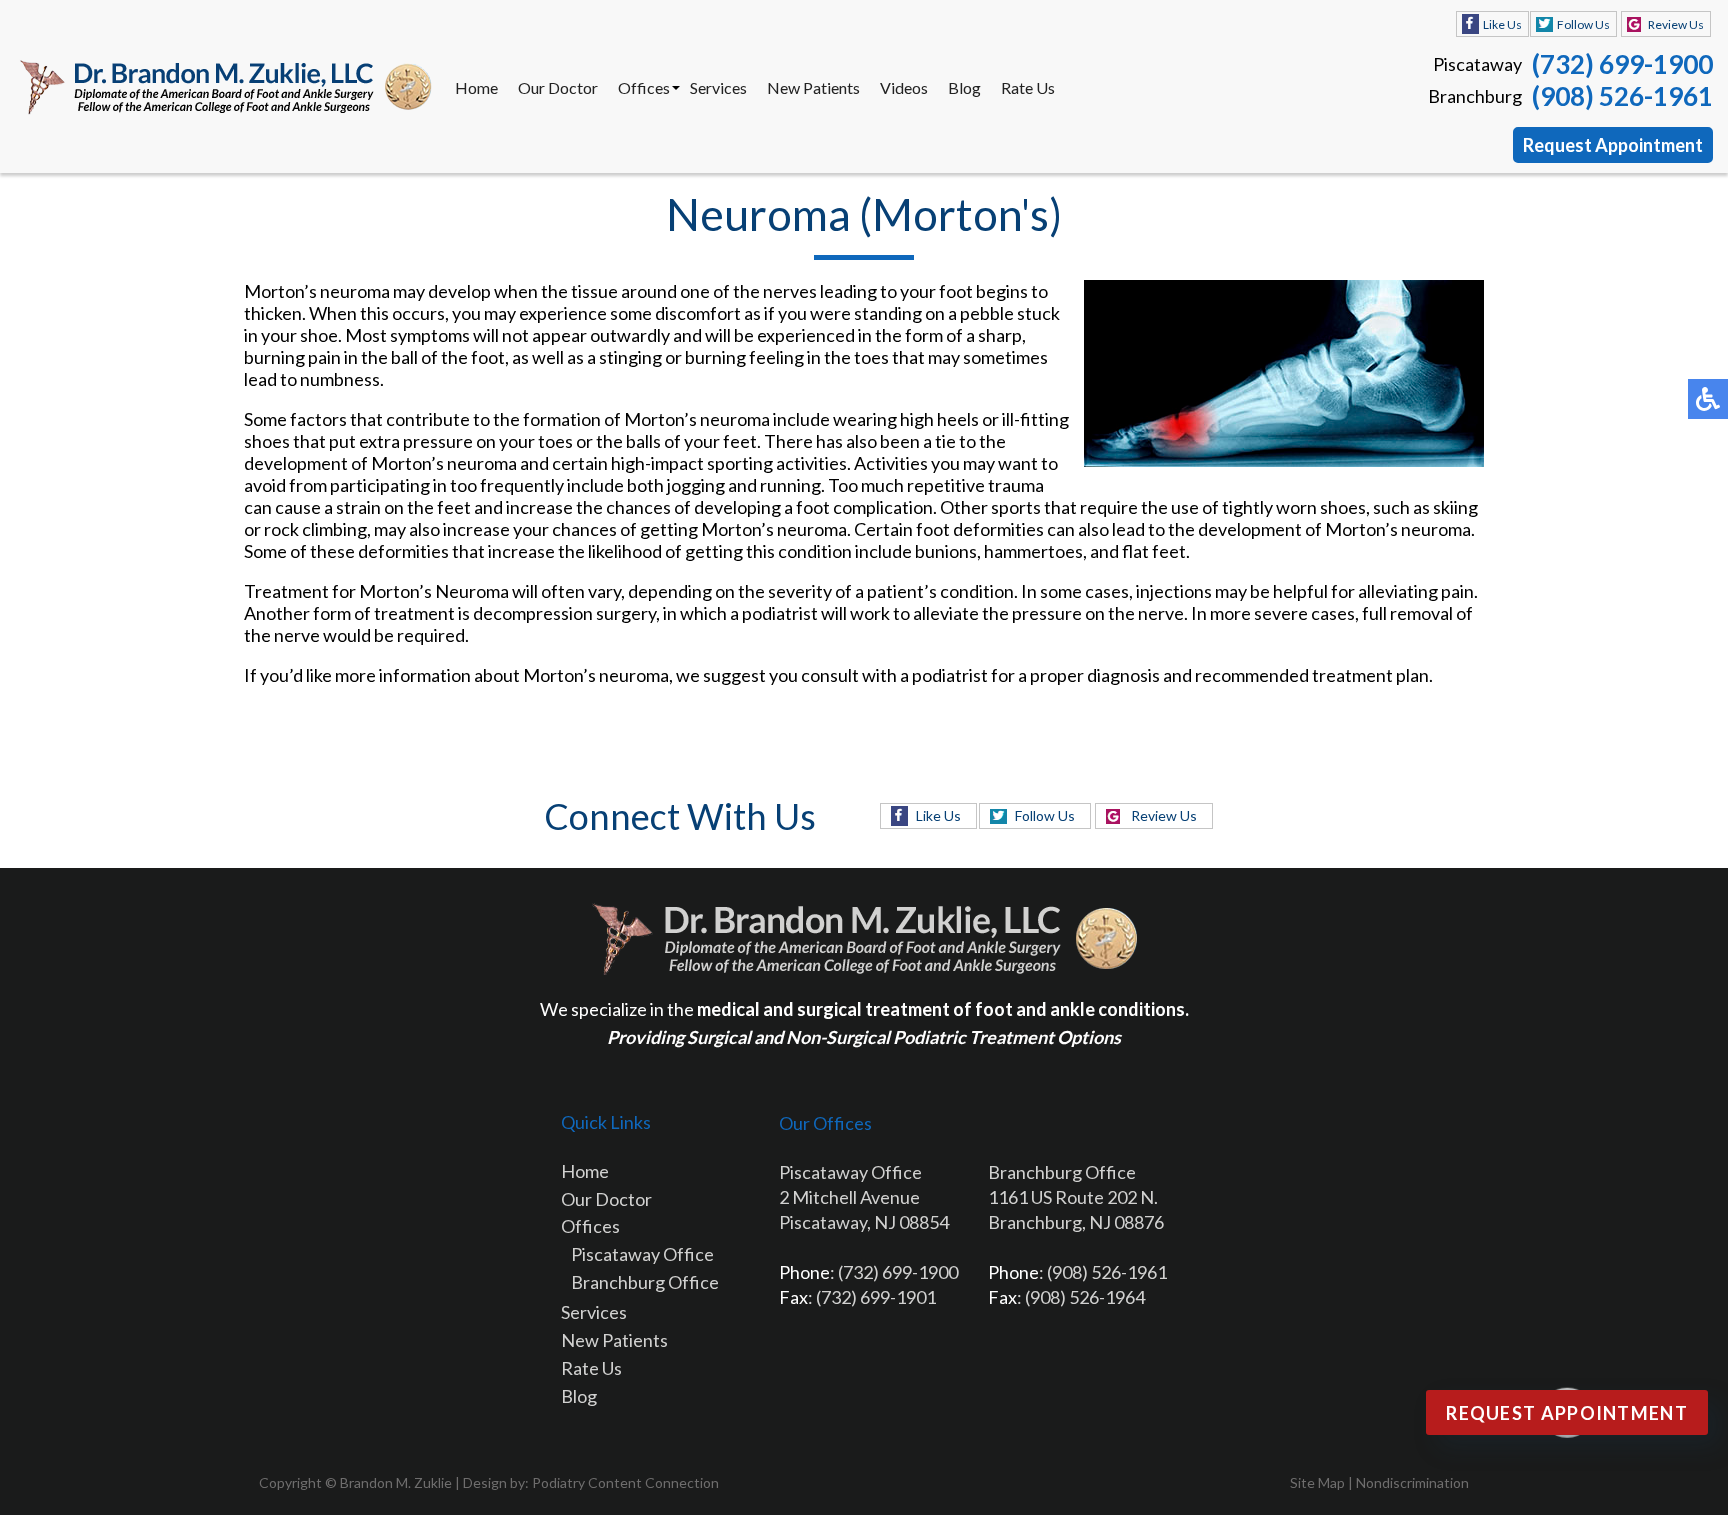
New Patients (813, 87)
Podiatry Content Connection (625, 1482)
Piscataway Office (642, 1254)
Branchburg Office (645, 1282)
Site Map (1317, 1482)
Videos (904, 87)
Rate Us (1028, 87)
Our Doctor (558, 87)
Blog (964, 87)
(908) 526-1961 (1622, 96)
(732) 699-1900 (1622, 64)
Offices (644, 87)
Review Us (1676, 24)
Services (718, 87)
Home (476, 87)
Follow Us (1583, 24)
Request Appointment (1613, 145)
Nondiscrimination (1412, 1482)
